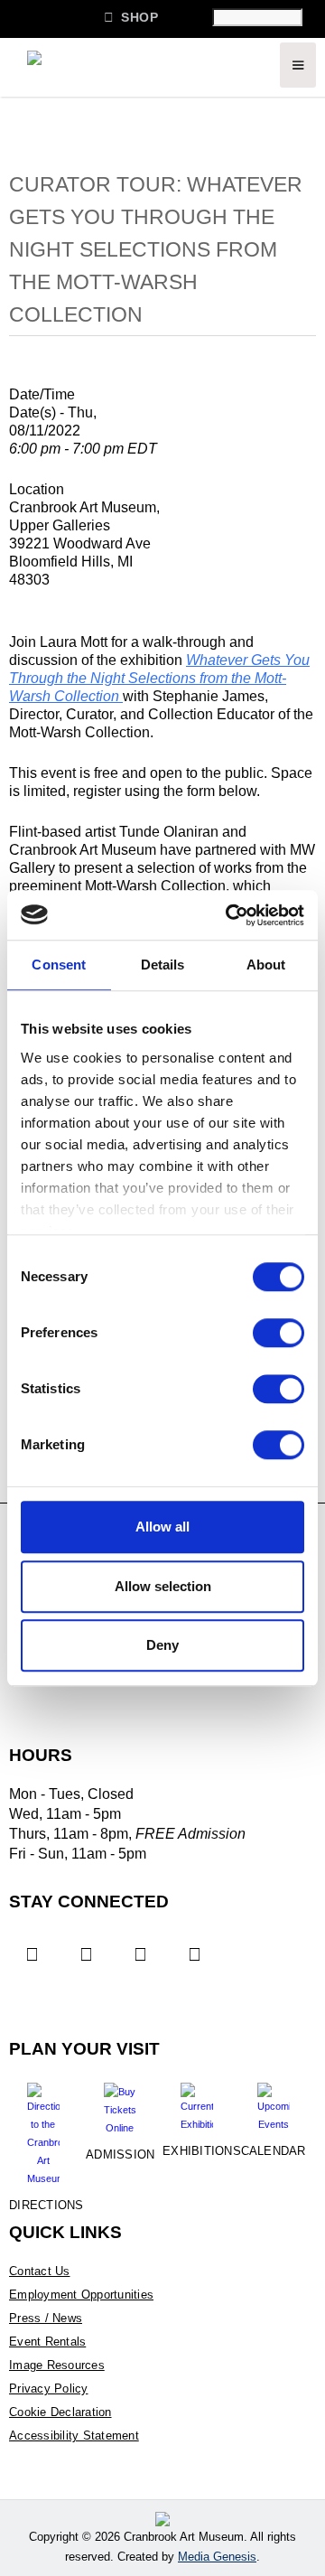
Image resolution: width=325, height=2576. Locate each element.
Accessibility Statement (74, 2435)
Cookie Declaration (60, 2412)
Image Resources (57, 2365)
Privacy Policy (49, 2389)
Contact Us (40, 2271)
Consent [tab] (59, 965)
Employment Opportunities (81, 2295)
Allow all (162, 1527)
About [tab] (266, 965)
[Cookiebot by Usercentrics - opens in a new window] (229, 915)
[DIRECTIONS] (43, 2128)
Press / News (46, 2318)
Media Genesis (217, 2557)
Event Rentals (47, 2342)
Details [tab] (163, 965)
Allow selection (163, 1586)
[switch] (279, 1333)
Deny (162, 1645)
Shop (131, 17)
